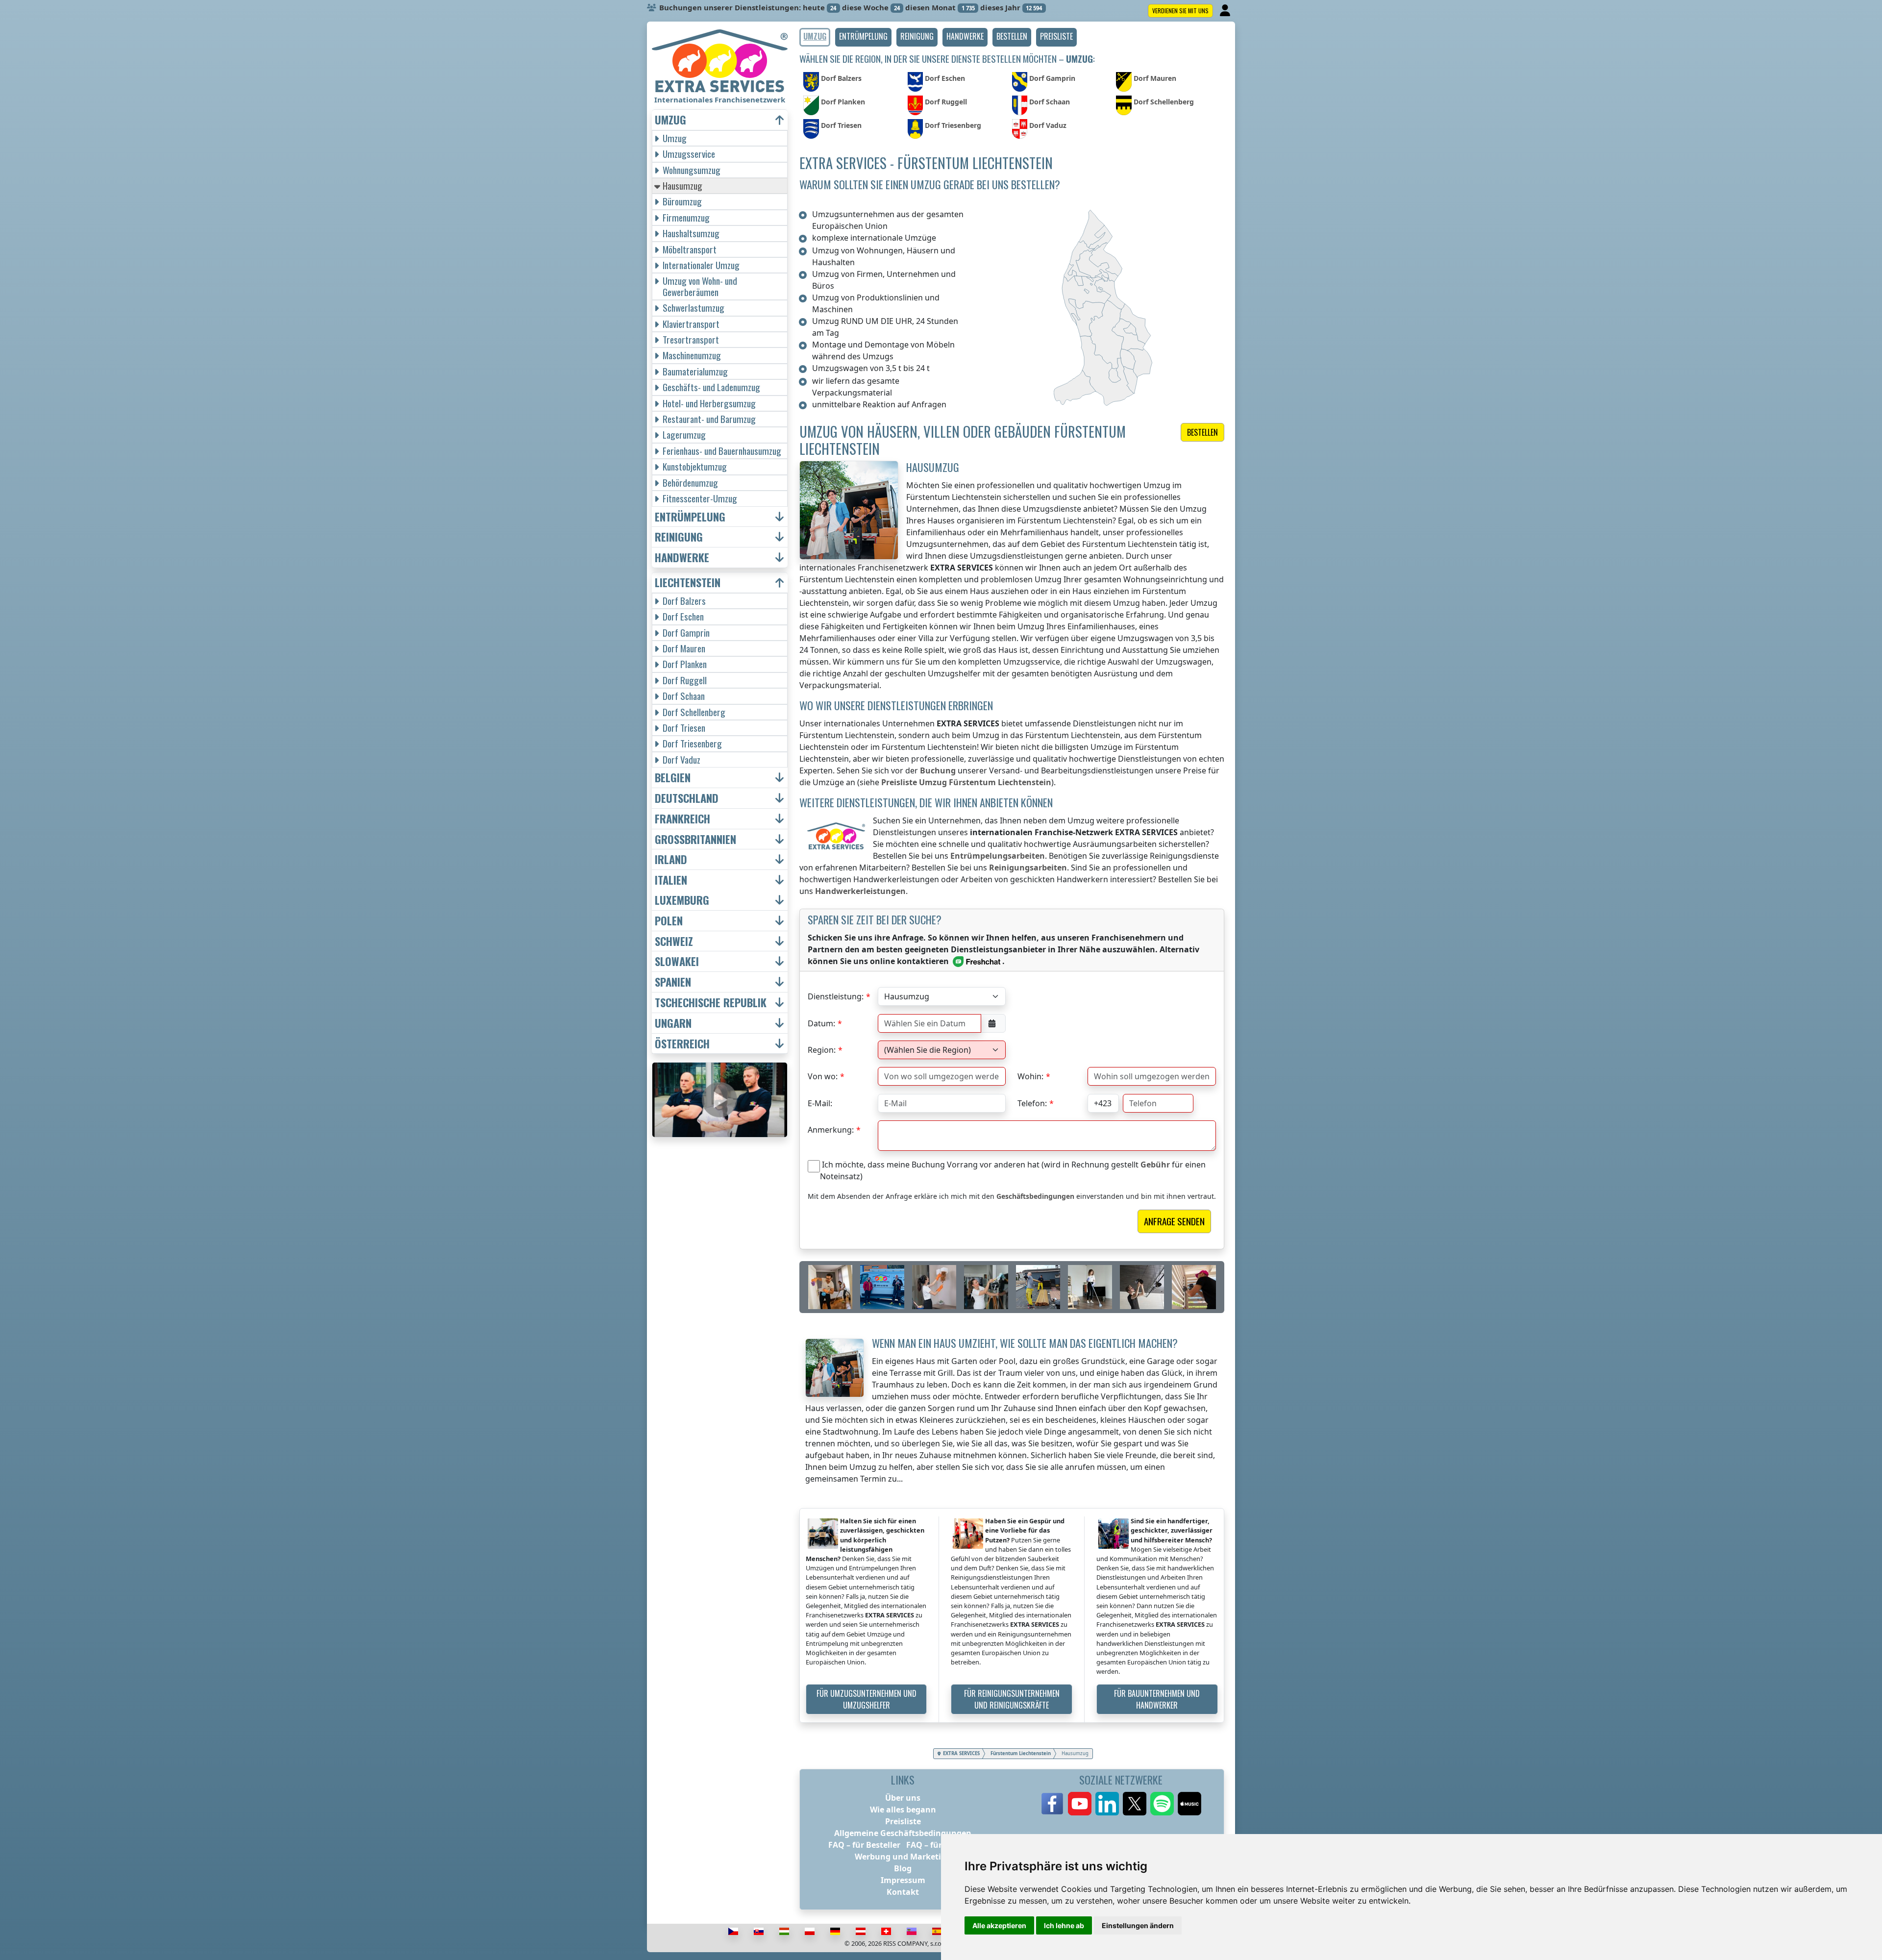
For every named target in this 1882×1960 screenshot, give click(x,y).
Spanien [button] (673, 982)
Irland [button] (671, 859)
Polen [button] (669, 921)
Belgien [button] (673, 778)
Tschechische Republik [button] (711, 1003)
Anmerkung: (831, 1130)
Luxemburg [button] (682, 900)
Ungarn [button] (673, 1023)
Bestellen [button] (1202, 432)
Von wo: (823, 1076)
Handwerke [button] (682, 558)
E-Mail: (820, 1103)
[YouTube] (1080, 1804)
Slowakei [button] (677, 961)
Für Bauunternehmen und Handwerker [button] (1157, 1699)
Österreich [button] (682, 1044)
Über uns (903, 1798)
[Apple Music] (1189, 1804)
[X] (1135, 1804)
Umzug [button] (670, 120)
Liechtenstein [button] (688, 583)
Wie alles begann (903, 1810)
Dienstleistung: (836, 996)
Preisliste (903, 1821)
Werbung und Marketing (903, 1857)
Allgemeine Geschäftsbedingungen (903, 1833)
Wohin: (1030, 1076)
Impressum (903, 1880)
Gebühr (1155, 1165)
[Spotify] (1162, 1804)
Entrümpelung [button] (690, 517)
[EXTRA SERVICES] (720, 61)
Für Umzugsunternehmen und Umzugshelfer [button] (867, 1699)
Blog (903, 1868)
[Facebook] (1052, 1804)
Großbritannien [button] (695, 839)
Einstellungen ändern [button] (1138, 1925)
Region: (822, 1050)
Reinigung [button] (679, 537)
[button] (863, 37)
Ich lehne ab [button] (1064, 1925)
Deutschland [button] (687, 798)
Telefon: (1032, 1103)
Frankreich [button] (682, 819)
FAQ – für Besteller (864, 1845)
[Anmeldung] (1226, 11)
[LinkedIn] (1107, 1804)
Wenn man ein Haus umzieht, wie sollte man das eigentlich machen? (1025, 1343)
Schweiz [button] (674, 941)
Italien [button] (671, 880)
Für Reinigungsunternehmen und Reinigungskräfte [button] (1012, 1699)
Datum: (821, 1023)
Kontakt (903, 1892)
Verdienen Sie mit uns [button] (1180, 11)
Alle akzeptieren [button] (999, 1925)
